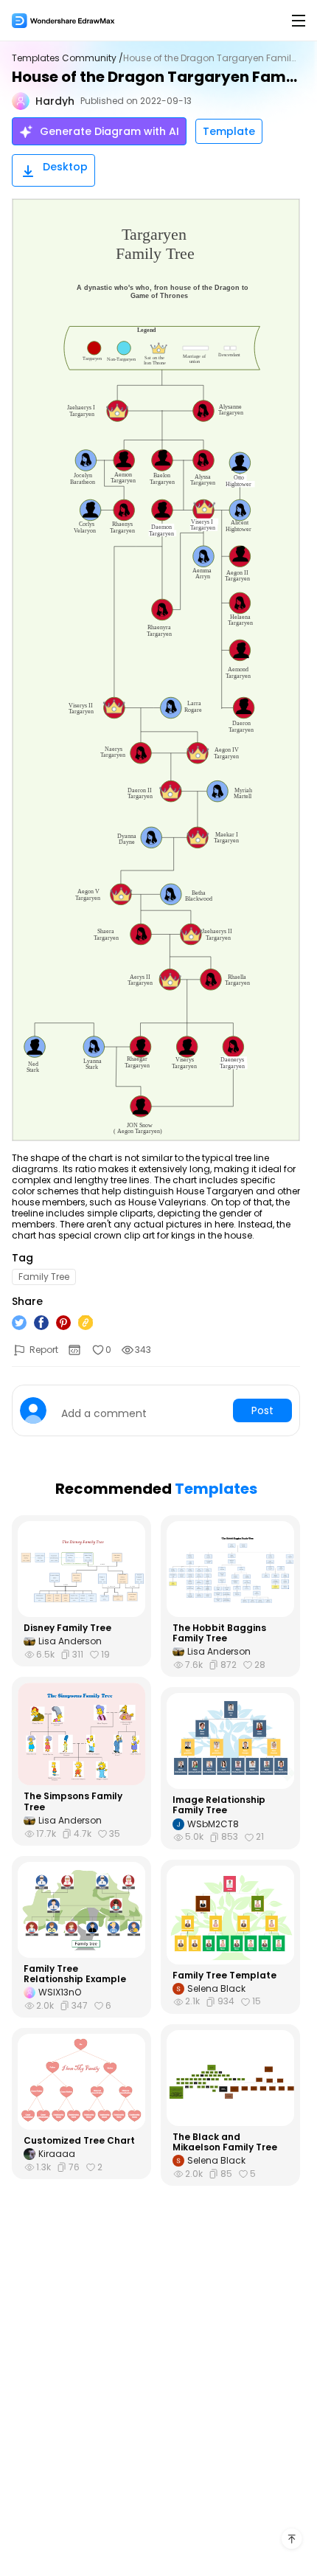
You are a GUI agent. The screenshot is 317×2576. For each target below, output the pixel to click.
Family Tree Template (224, 1976)
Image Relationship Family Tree (219, 1805)
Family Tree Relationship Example (75, 1974)
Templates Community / (67, 58)
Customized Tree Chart (79, 2141)
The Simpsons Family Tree (73, 1802)
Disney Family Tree (67, 1628)
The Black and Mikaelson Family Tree (225, 2143)
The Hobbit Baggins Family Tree (219, 1634)
